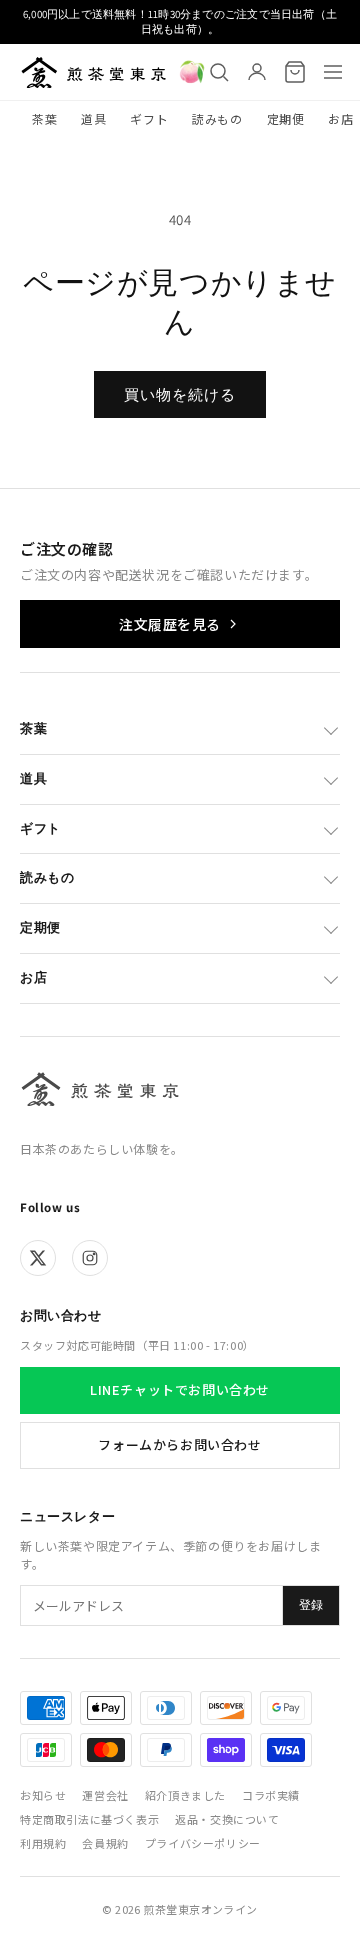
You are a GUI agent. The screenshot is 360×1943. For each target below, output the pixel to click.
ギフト (149, 118)
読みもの (217, 118)
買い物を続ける (180, 394)
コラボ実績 (271, 1795)
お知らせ (43, 1795)
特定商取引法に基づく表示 (89, 1819)
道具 (93, 118)
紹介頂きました (185, 1795)
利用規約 (43, 1843)
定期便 (286, 118)
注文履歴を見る (170, 624)
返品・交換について (227, 1819)
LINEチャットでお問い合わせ (180, 1389)
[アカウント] (257, 72)
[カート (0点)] (295, 72)
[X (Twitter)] (38, 1258)
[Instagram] (90, 1258)
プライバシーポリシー (203, 1843)
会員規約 (105, 1843)
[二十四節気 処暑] (192, 72)
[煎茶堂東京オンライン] (93, 72)
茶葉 (44, 118)
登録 (311, 1605)
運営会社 (105, 1795)
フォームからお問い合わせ (179, 1444)
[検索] (219, 72)
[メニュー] (333, 72)
